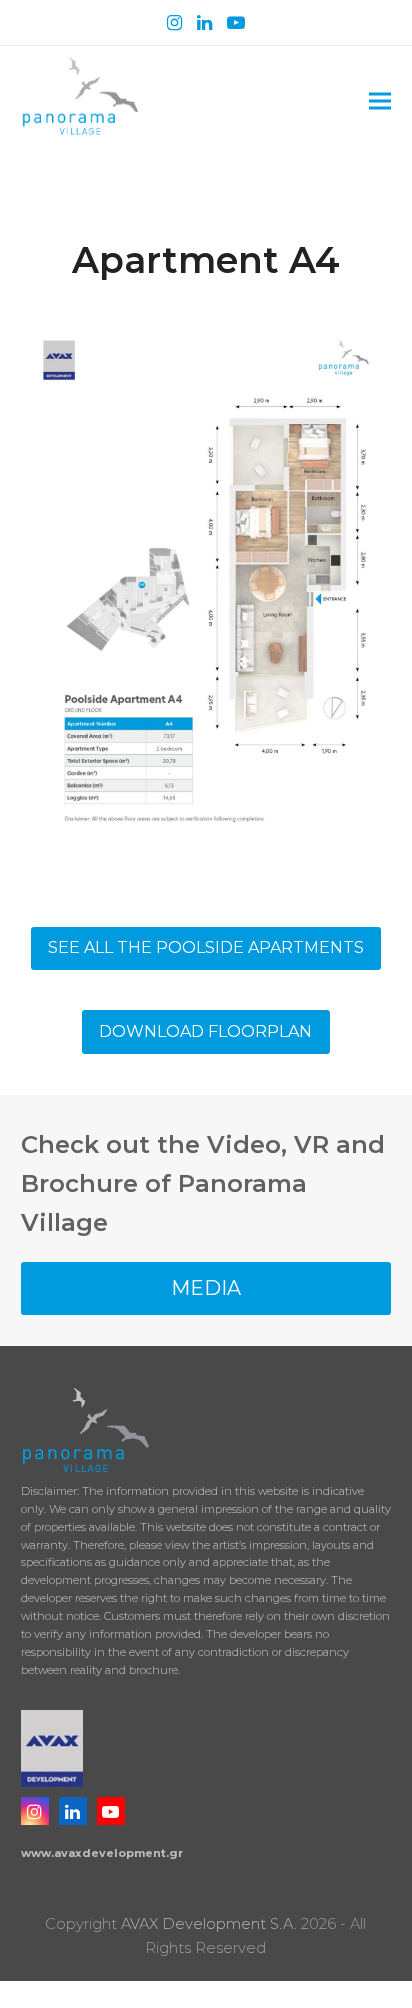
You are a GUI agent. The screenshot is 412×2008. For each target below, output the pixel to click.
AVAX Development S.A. (209, 1924)
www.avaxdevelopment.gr (102, 1853)
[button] (380, 101)
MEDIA (206, 1288)
